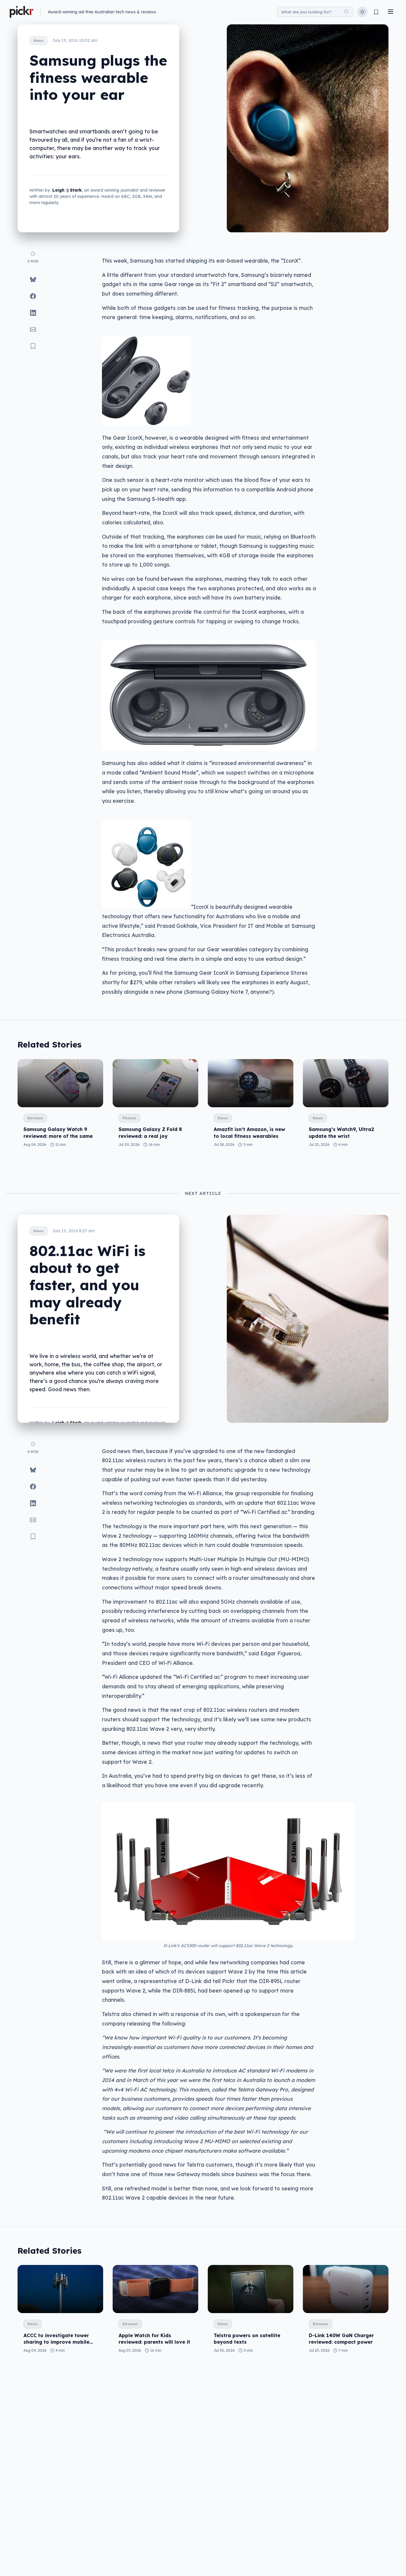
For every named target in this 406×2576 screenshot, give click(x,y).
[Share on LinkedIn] (33, 313)
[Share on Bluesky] (33, 280)
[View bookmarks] (376, 12)
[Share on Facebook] (33, 296)
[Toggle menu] (391, 12)
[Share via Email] (33, 329)
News (38, 41)
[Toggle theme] (362, 12)
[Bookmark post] (33, 346)
